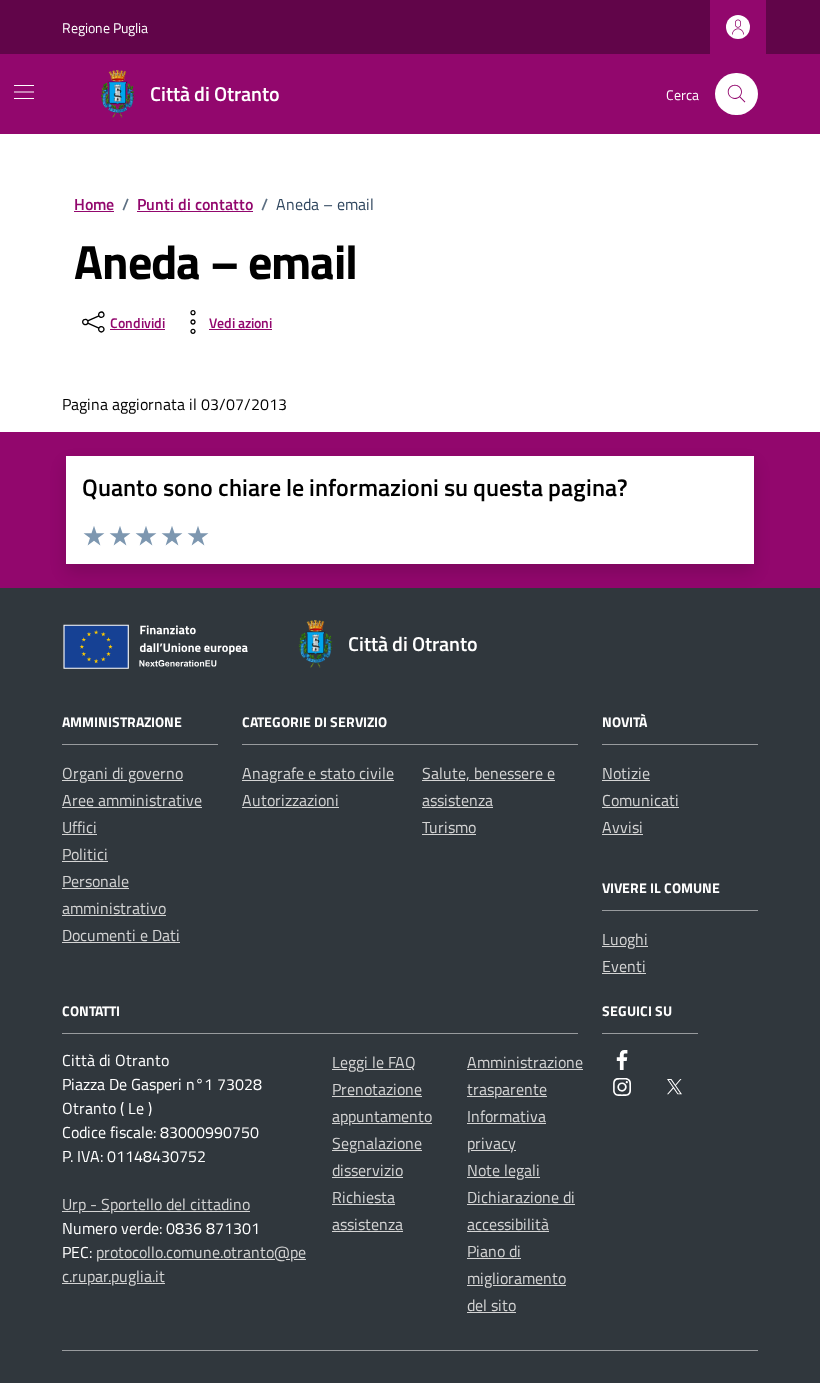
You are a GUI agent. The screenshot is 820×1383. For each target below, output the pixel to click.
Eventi (624, 966)
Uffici (79, 827)
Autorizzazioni (290, 800)
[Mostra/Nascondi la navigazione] (24, 92)
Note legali (503, 1170)
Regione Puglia (105, 27)
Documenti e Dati (121, 935)
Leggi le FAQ (374, 1062)
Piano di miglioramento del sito (516, 1278)
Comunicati (640, 800)
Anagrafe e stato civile (318, 773)
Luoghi (625, 939)
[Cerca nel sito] (736, 94)
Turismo (449, 827)
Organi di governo (122, 773)
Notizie (626, 773)
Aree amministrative (132, 800)
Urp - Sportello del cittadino (156, 1204)
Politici (85, 854)
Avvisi (622, 827)
